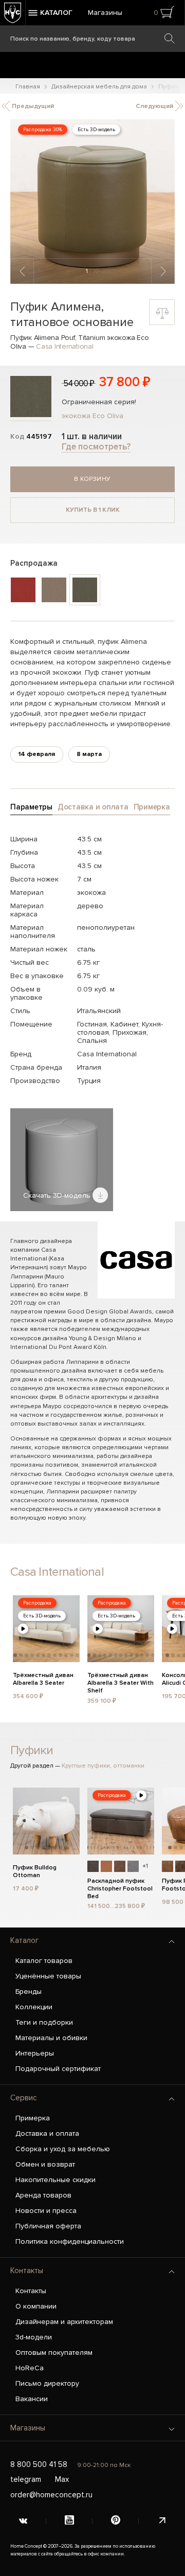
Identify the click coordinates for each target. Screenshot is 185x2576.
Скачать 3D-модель (58, 1195)
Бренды (29, 1992)
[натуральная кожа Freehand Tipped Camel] (106, 1866)
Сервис (24, 2098)
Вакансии (32, 2399)
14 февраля (37, 754)
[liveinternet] (162, 2521)
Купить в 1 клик (93, 510)
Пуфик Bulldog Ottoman (35, 1871)
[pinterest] (116, 2521)
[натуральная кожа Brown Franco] (168, 1866)
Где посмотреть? (96, 447)
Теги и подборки (44, 2022)
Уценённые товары (48, 1976)
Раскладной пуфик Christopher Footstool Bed (120, 1887)
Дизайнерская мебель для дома (99, 87)
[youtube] (69, 2521)
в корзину (92, 479)
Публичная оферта (48, 2226)
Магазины (105, 13)
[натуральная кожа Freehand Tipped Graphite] (93, 1866)
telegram (26, 2479)
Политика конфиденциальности (70, 2241)
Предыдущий (32, 106)
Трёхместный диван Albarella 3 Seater (43, 1679)
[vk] (23, 2521)
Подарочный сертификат (58, 2069)
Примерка (33, 2118)
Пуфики (32, 1750)
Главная (28, 87)
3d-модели (34, 2337)
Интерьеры (35, 2053)
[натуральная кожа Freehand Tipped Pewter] (133, 1866)
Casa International (65, 346)
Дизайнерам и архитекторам (64, 2322)
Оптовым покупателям (54, 2353)
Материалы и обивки (51, 2038)
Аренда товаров (43, 2195)
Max (62, 2479)
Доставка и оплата (47, 2133)
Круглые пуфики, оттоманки (103, 1766)
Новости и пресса (46, 2211)
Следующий (155, 106)
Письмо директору (47, 2383)
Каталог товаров (44, 1961)
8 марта (89, 754)
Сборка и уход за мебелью (63, 2149)
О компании (36, 2306)
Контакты (27, 2271)
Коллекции (34, 2007)
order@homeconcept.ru (51, 2495)
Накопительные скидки (55, 2180)
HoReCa (30, 2368)
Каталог (24, 1940)
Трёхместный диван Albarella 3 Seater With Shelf (121, 1682)
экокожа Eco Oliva (92, 416)
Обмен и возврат (45, 2164)
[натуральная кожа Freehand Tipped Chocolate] (120, 1866)
